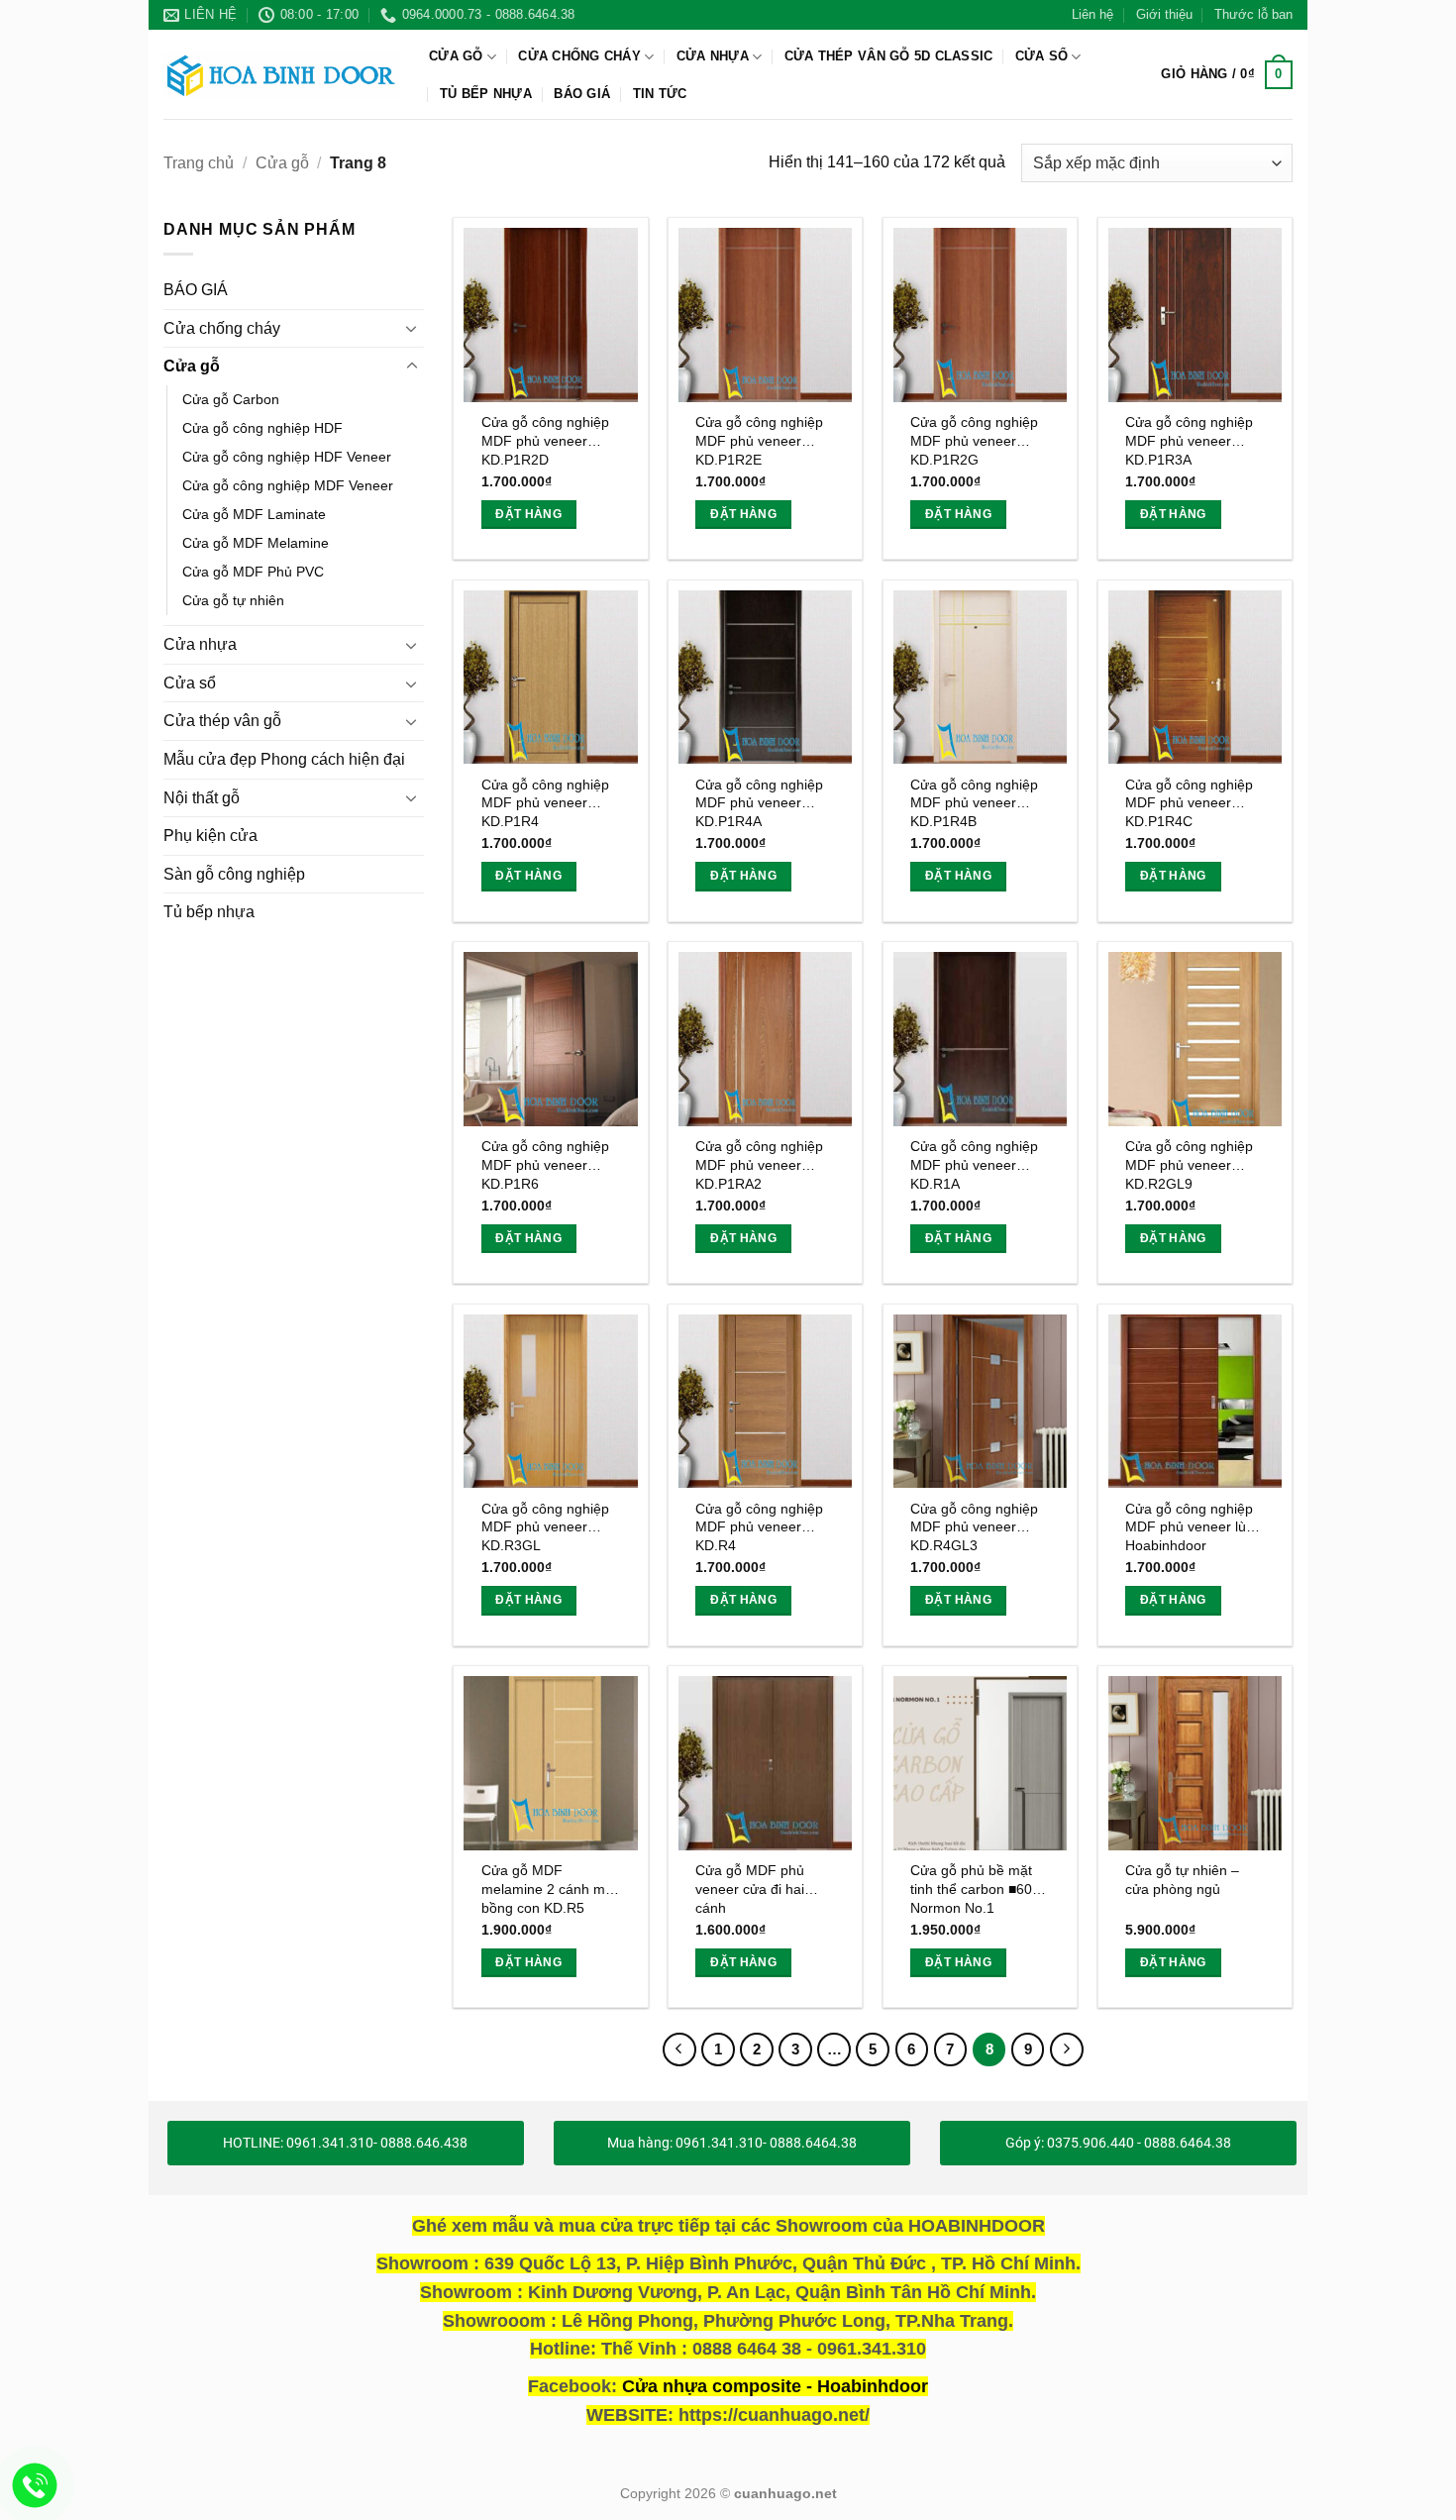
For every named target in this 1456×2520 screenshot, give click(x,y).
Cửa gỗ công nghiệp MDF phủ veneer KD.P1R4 (545, 803)
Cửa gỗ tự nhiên (233, 601)
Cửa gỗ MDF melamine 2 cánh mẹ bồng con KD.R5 (547, 1889)
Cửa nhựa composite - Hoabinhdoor (775, 2386)
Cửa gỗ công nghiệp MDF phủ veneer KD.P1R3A (1189, 440)
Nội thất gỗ (202, 798)
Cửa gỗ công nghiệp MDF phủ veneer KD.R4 (759, 1527)
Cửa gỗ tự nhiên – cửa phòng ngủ (1182, 1880)
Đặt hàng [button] (528, 514)
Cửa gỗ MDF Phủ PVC (253, 573)
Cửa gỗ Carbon (231, 399)
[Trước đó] (679, 2049)
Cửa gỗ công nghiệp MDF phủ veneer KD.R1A (974, 1164)
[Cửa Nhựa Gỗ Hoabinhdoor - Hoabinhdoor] (281, 74)
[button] (1227, 75)
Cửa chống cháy (579, 56)
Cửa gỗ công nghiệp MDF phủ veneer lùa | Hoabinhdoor (1194, 1527)
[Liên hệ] (35, 2486)
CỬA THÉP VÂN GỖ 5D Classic (889, 56)
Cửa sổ (1042, 56)
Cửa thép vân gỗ (222, 722)
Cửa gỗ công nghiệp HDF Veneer (287, 457)
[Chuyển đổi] (412, 329)
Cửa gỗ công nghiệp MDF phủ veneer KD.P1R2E (759, 440)
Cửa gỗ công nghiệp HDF (262, 428)
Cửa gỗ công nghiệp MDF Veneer (288, 485)
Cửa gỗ (456, 56)
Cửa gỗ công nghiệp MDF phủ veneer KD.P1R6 (545, 1164)
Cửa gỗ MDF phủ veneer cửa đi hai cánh (750, 1889)
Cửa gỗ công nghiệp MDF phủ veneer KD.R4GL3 (974, 1527)
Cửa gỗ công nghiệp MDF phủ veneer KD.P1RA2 (759, 1164)
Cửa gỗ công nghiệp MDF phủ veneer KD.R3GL (545, 1527)
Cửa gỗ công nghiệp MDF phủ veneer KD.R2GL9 (1189, 1164)
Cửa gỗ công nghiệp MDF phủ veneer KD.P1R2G (974, 440)
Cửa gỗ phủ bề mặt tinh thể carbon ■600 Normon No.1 (975, 1889)
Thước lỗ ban (1253, 14)
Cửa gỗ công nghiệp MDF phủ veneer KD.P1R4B (974, 803)
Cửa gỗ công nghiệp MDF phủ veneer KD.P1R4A (759, 803)
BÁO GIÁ (582, 94)
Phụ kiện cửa (210, 837)
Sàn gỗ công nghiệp (234, 874)
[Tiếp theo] (1067, 2049)
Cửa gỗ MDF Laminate (254, 514)
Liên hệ (1092, 14)
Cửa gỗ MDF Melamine (256, 544)
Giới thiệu (1164, 14)
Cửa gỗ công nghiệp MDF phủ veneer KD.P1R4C (1189, 803)
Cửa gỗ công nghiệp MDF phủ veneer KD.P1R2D (545, 440)
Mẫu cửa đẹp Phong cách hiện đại (284, 759)
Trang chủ (199, 163)
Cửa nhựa (713, 56)
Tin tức (660, 94)
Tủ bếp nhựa (486, 94)
